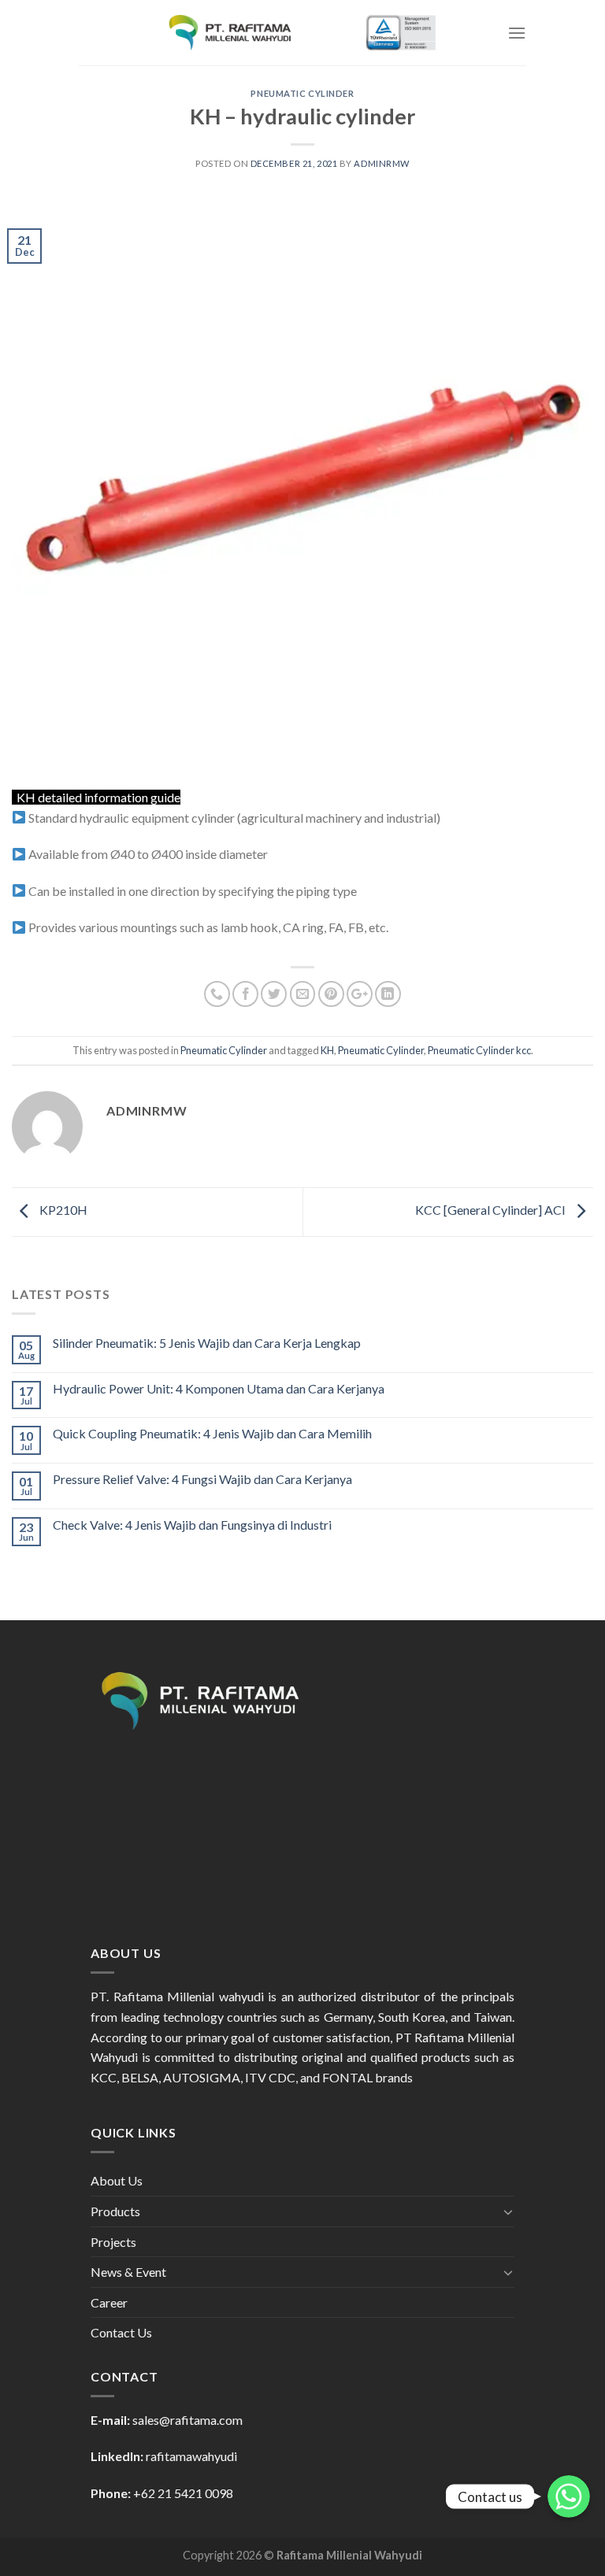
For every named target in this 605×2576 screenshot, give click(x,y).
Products (115, 2211)
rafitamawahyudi (191, 2456)
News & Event (128, 2272)
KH (327, 1050)
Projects (113, 2242)
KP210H (62, 1210)
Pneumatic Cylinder (302, 93)
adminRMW (381, 163)
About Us (117, 2180)
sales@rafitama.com (187, 2420)
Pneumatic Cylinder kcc (479, 1050)
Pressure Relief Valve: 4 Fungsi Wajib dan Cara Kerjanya (202, 1479)
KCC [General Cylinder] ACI (492, 1210)
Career (109, 2302)
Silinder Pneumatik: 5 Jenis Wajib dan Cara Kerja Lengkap (207, 1343)
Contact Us (121, 2332)
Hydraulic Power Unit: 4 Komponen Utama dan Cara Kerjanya (219, 1388)
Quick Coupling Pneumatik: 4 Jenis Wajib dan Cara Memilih (212, 1433)
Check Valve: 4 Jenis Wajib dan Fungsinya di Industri (192, 1525)
